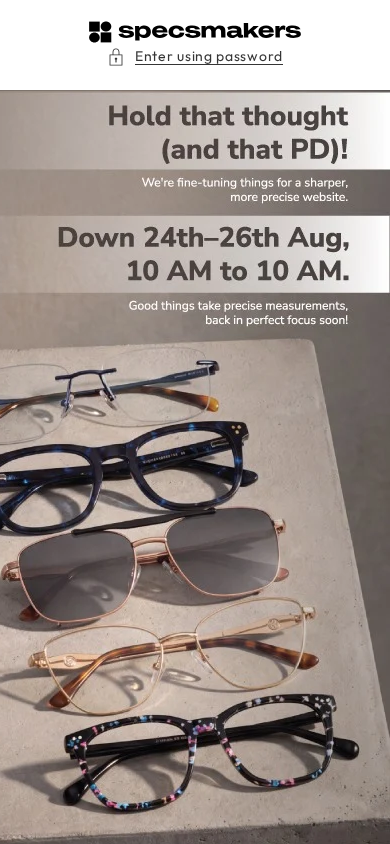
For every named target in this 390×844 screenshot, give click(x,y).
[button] (195, 56)
